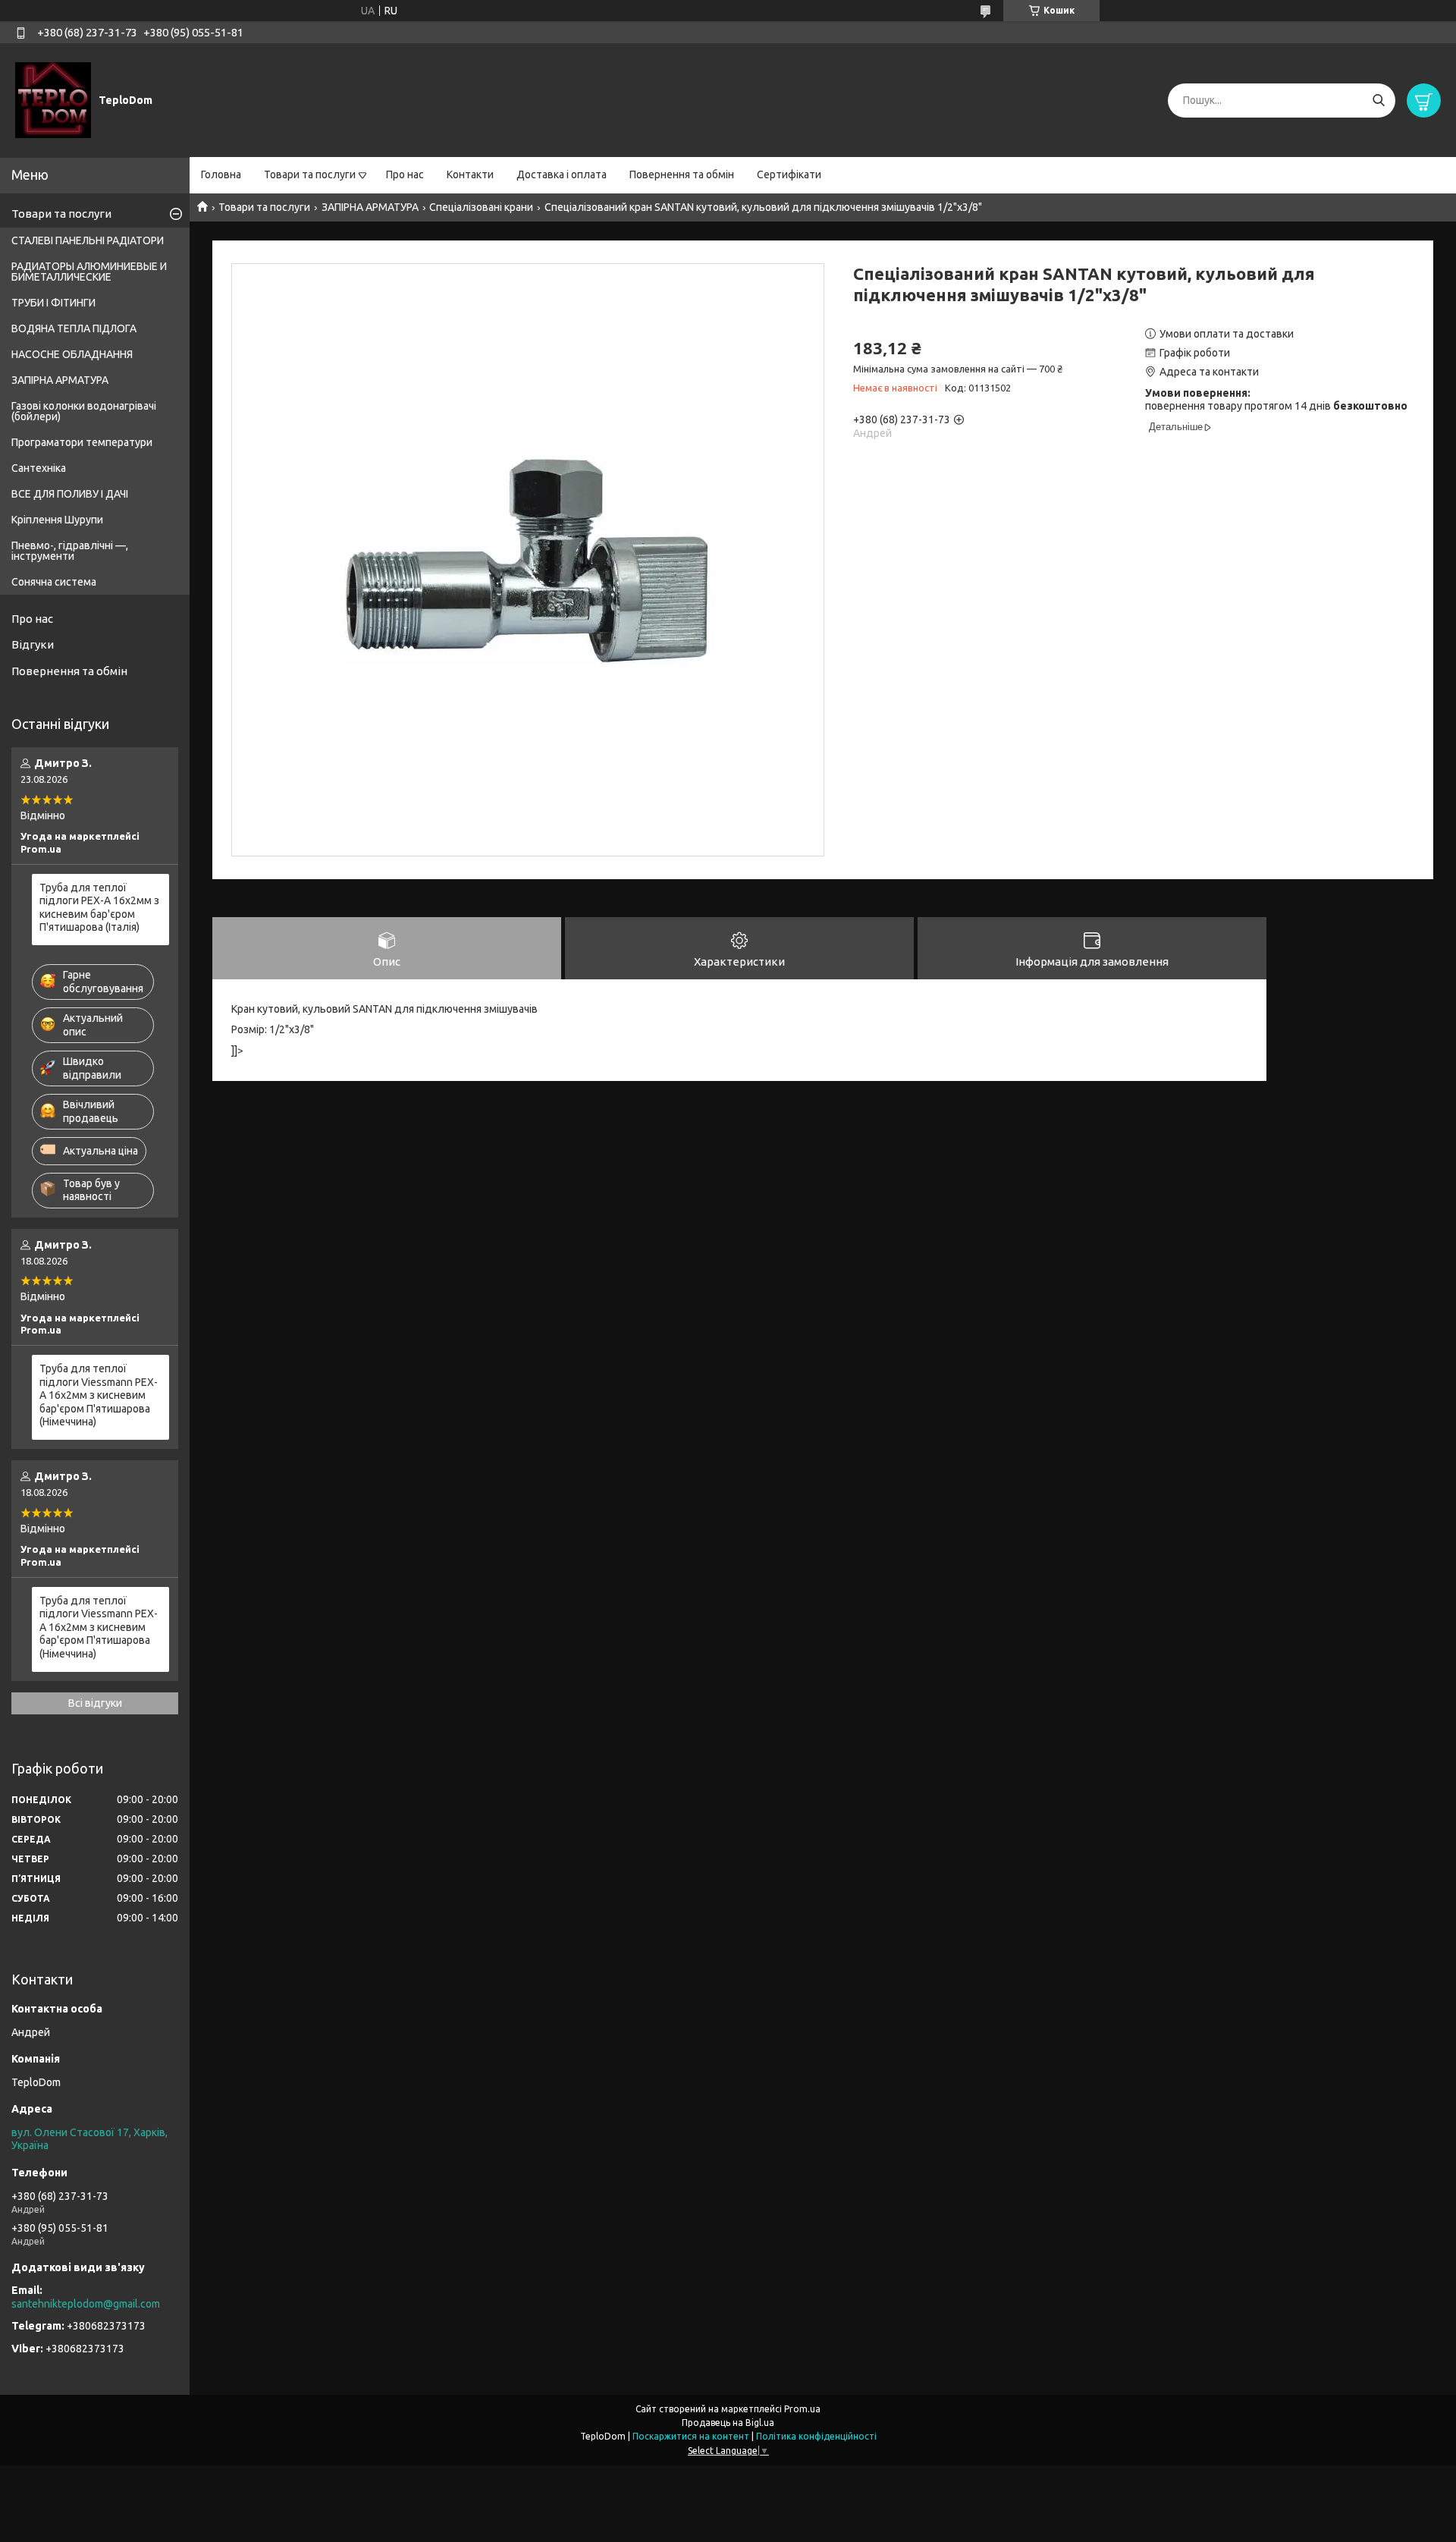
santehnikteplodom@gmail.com (86, 2304)
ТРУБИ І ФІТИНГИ (53, 303)
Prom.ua (802, 2409)
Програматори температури (82, 442)
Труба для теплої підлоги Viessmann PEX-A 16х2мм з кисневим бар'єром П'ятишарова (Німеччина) (99, 1395)
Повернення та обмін (682, 174)
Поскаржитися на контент (691, 2436)
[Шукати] (1378, 101)
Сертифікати (789, 174)
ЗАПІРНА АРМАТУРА (370, 207)
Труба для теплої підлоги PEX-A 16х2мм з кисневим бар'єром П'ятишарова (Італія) (99, 908)
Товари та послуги (310, 174)
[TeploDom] (53, 99)
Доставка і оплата (562, 174)
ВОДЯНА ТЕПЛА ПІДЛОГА (74, 328)
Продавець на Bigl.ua (728, 2423)
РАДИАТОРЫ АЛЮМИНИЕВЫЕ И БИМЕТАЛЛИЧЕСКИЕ (89, 272)
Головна (221, 174)
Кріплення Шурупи (57, 520)
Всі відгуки (95, 1703)
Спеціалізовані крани (481, 207)
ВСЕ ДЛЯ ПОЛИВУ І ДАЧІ (70, 494)
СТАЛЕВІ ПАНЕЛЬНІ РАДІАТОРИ (88, 240)
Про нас (405, 174)
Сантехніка (39, 468)
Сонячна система (54, 582)
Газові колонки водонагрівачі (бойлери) (84, 411)
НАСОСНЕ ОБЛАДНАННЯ (72, 354)
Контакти (470, 174)
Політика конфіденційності (816, 2436)
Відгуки (33, 644)
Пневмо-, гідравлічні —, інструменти (70, 551)
